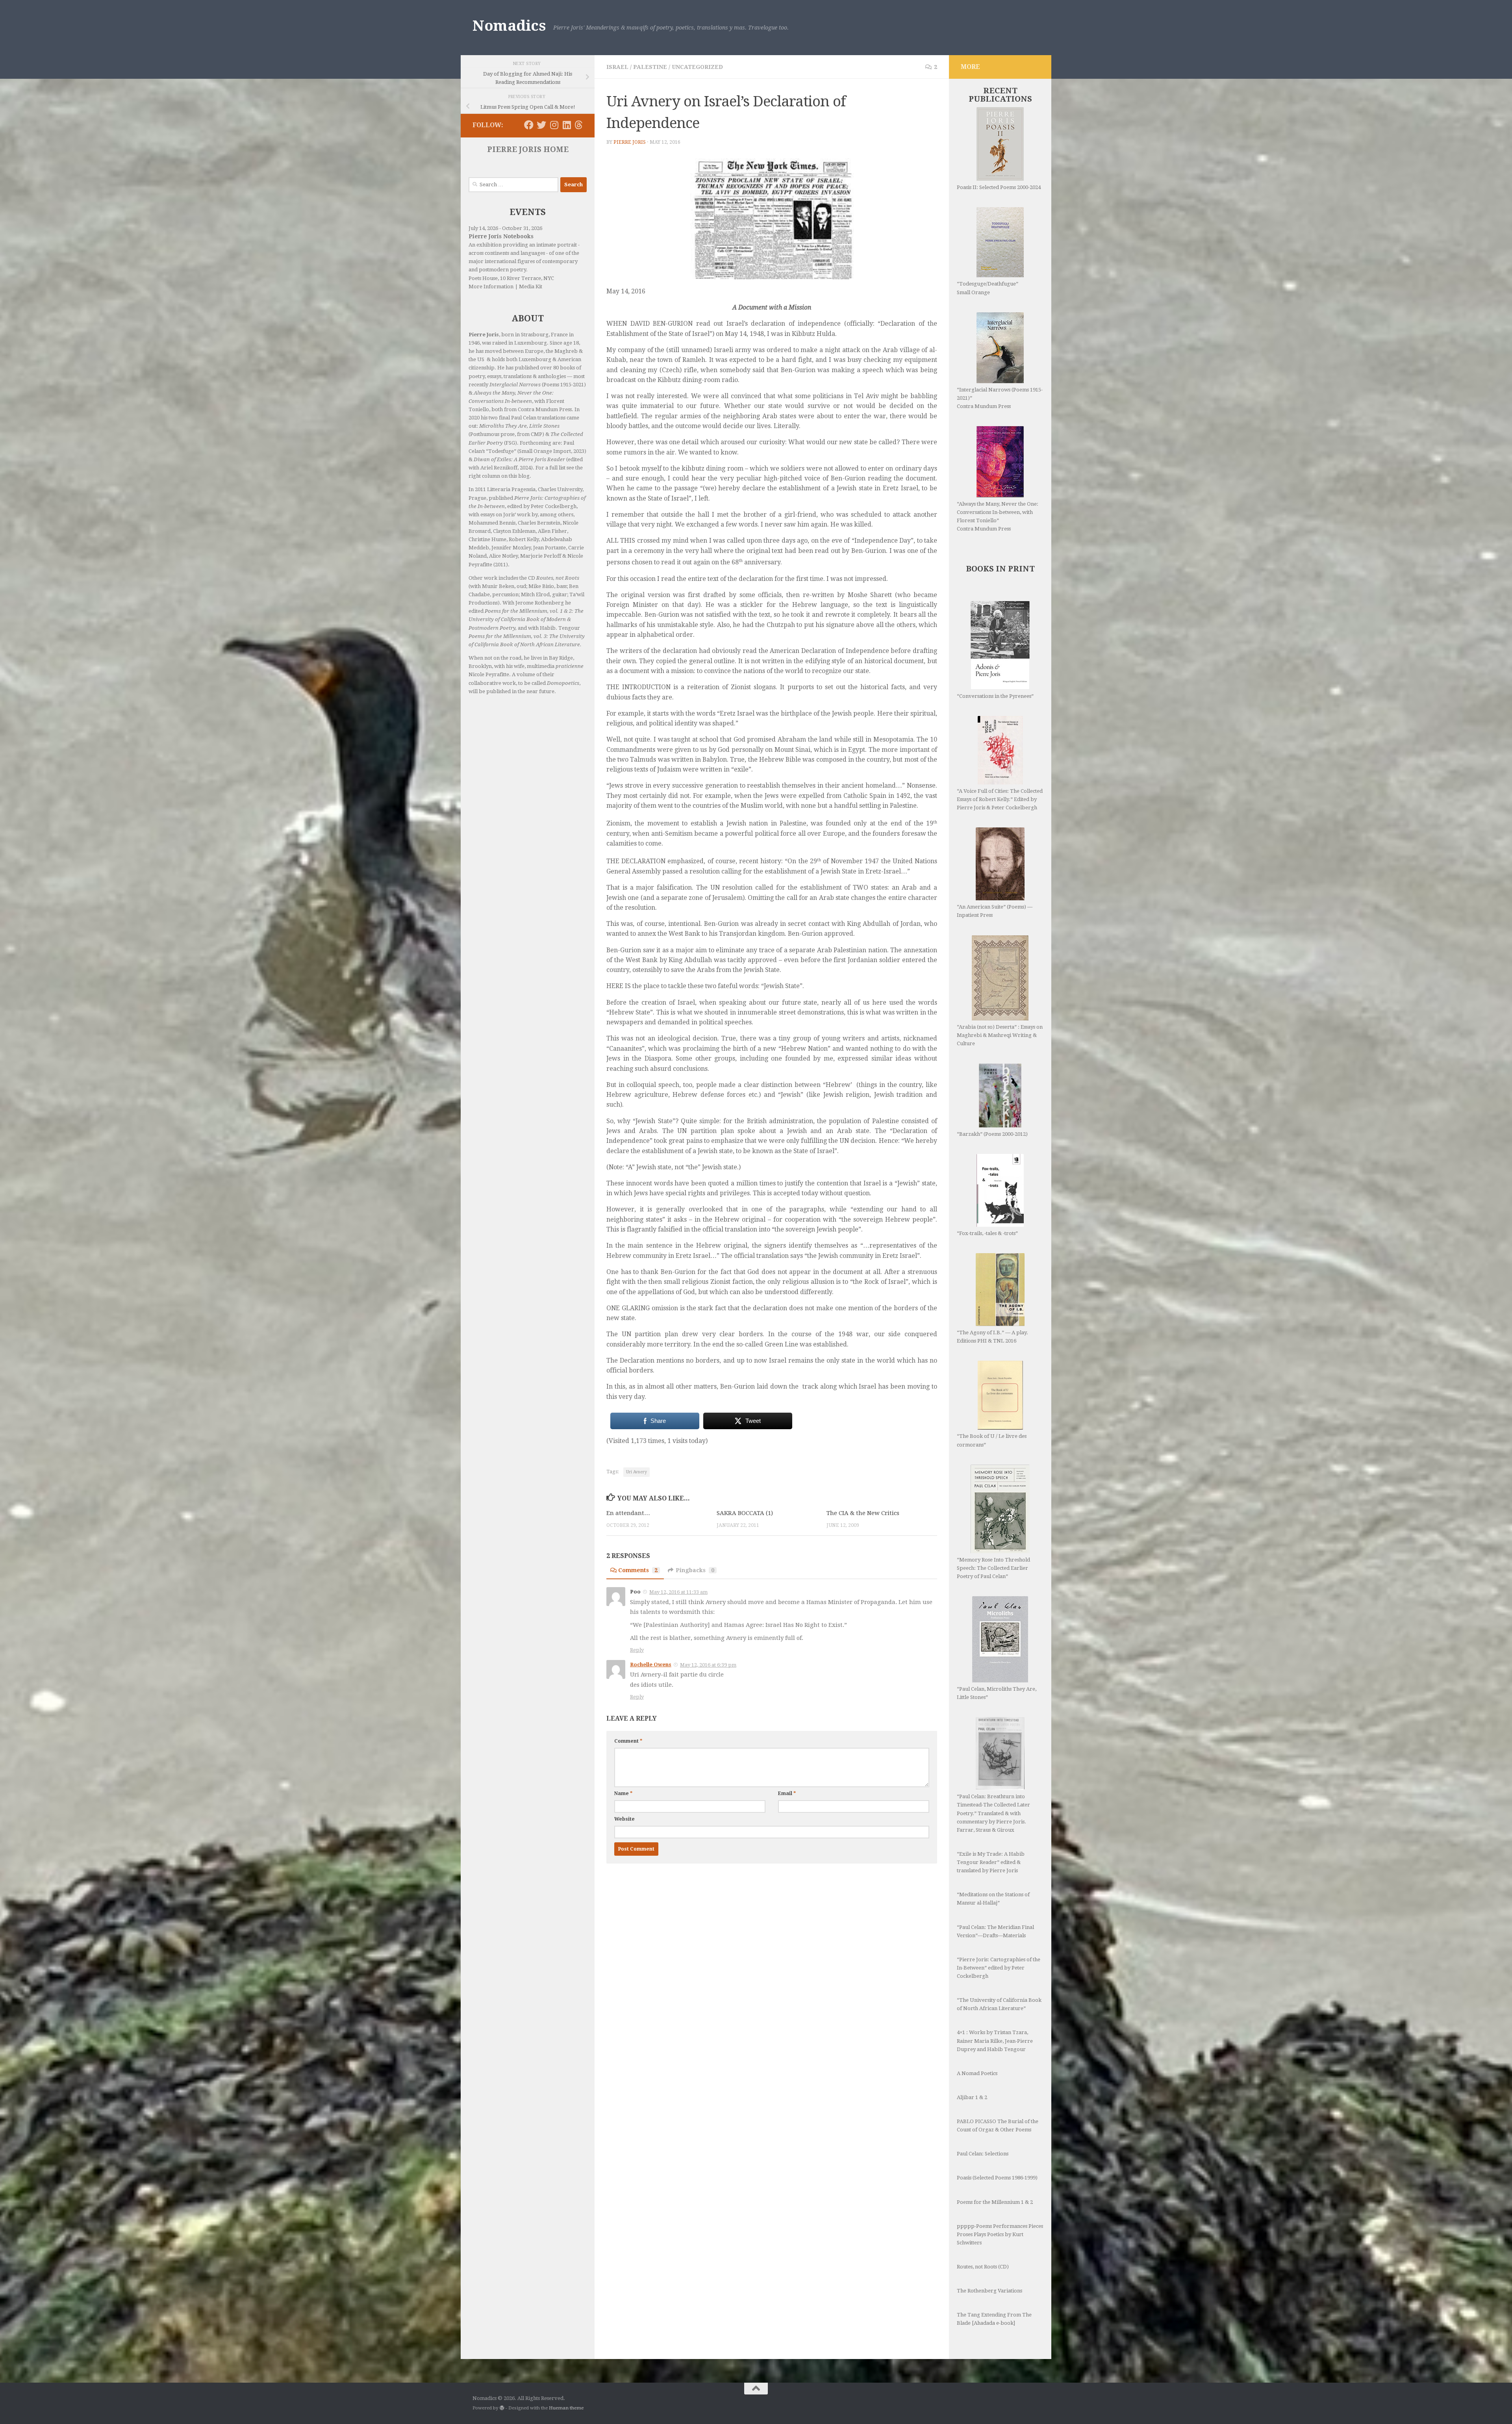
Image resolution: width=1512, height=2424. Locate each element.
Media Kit (531, 287)
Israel (617, 67)
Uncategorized (697, 67)
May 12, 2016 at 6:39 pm (708, 1665)
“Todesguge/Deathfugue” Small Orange (988, 288)
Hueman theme (566, 2408)
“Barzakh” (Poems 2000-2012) (992, 1134)
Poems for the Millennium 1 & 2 (995, 2202)
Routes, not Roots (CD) (983, 2267)
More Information (491, 287)
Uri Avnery (636, 1472)
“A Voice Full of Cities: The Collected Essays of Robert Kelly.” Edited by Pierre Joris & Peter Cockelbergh (1000, 799)
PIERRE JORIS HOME (528, 149)
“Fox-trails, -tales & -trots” (987, 1233)
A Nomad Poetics (977, 2073)
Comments (638, 1570)
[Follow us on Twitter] (541, 125)
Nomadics (509, 26)
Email (787, 1793)
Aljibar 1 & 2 (972, 2097)
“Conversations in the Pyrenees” (995, 696)
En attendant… (628, 1513)
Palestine (650, 67)
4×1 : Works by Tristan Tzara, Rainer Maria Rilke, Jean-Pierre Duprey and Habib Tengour (995, 2041)
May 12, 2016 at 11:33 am (678, 1592)
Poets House (483, 278)
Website (624, 1819)
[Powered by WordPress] (502, 2408)
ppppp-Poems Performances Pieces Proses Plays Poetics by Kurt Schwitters (1000, 2234)
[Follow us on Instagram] (554, 125)
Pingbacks (695, 1570)
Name (623, 1793)
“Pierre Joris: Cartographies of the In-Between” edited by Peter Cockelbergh (999, 1968)
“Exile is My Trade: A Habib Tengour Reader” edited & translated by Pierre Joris (991, 1862)
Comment (628, 1741)
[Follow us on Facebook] (529, 125)
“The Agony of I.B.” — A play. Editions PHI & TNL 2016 (992, 1337)
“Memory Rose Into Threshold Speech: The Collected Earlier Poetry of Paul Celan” (993, 1568)
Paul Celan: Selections (983, 2154)
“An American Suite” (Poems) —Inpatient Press (995, 911)
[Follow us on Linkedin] (567, 125)
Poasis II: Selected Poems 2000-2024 (999, 187)
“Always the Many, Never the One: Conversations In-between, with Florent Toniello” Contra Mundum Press (998, 516)
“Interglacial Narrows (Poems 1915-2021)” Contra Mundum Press (1000, 398)
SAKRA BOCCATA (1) (745, 1513)
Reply (637, 1650)
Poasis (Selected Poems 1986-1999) (997, 2178)
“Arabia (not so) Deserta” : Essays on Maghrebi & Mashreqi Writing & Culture (1000, 1035)
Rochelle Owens (651, 1665)
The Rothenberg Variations (989, 2291)
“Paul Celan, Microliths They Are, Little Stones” (997, 1693)
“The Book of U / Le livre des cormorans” (992, 1440)
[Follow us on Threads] (579, 125)
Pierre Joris (630, 142)
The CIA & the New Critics (863, 1513)
